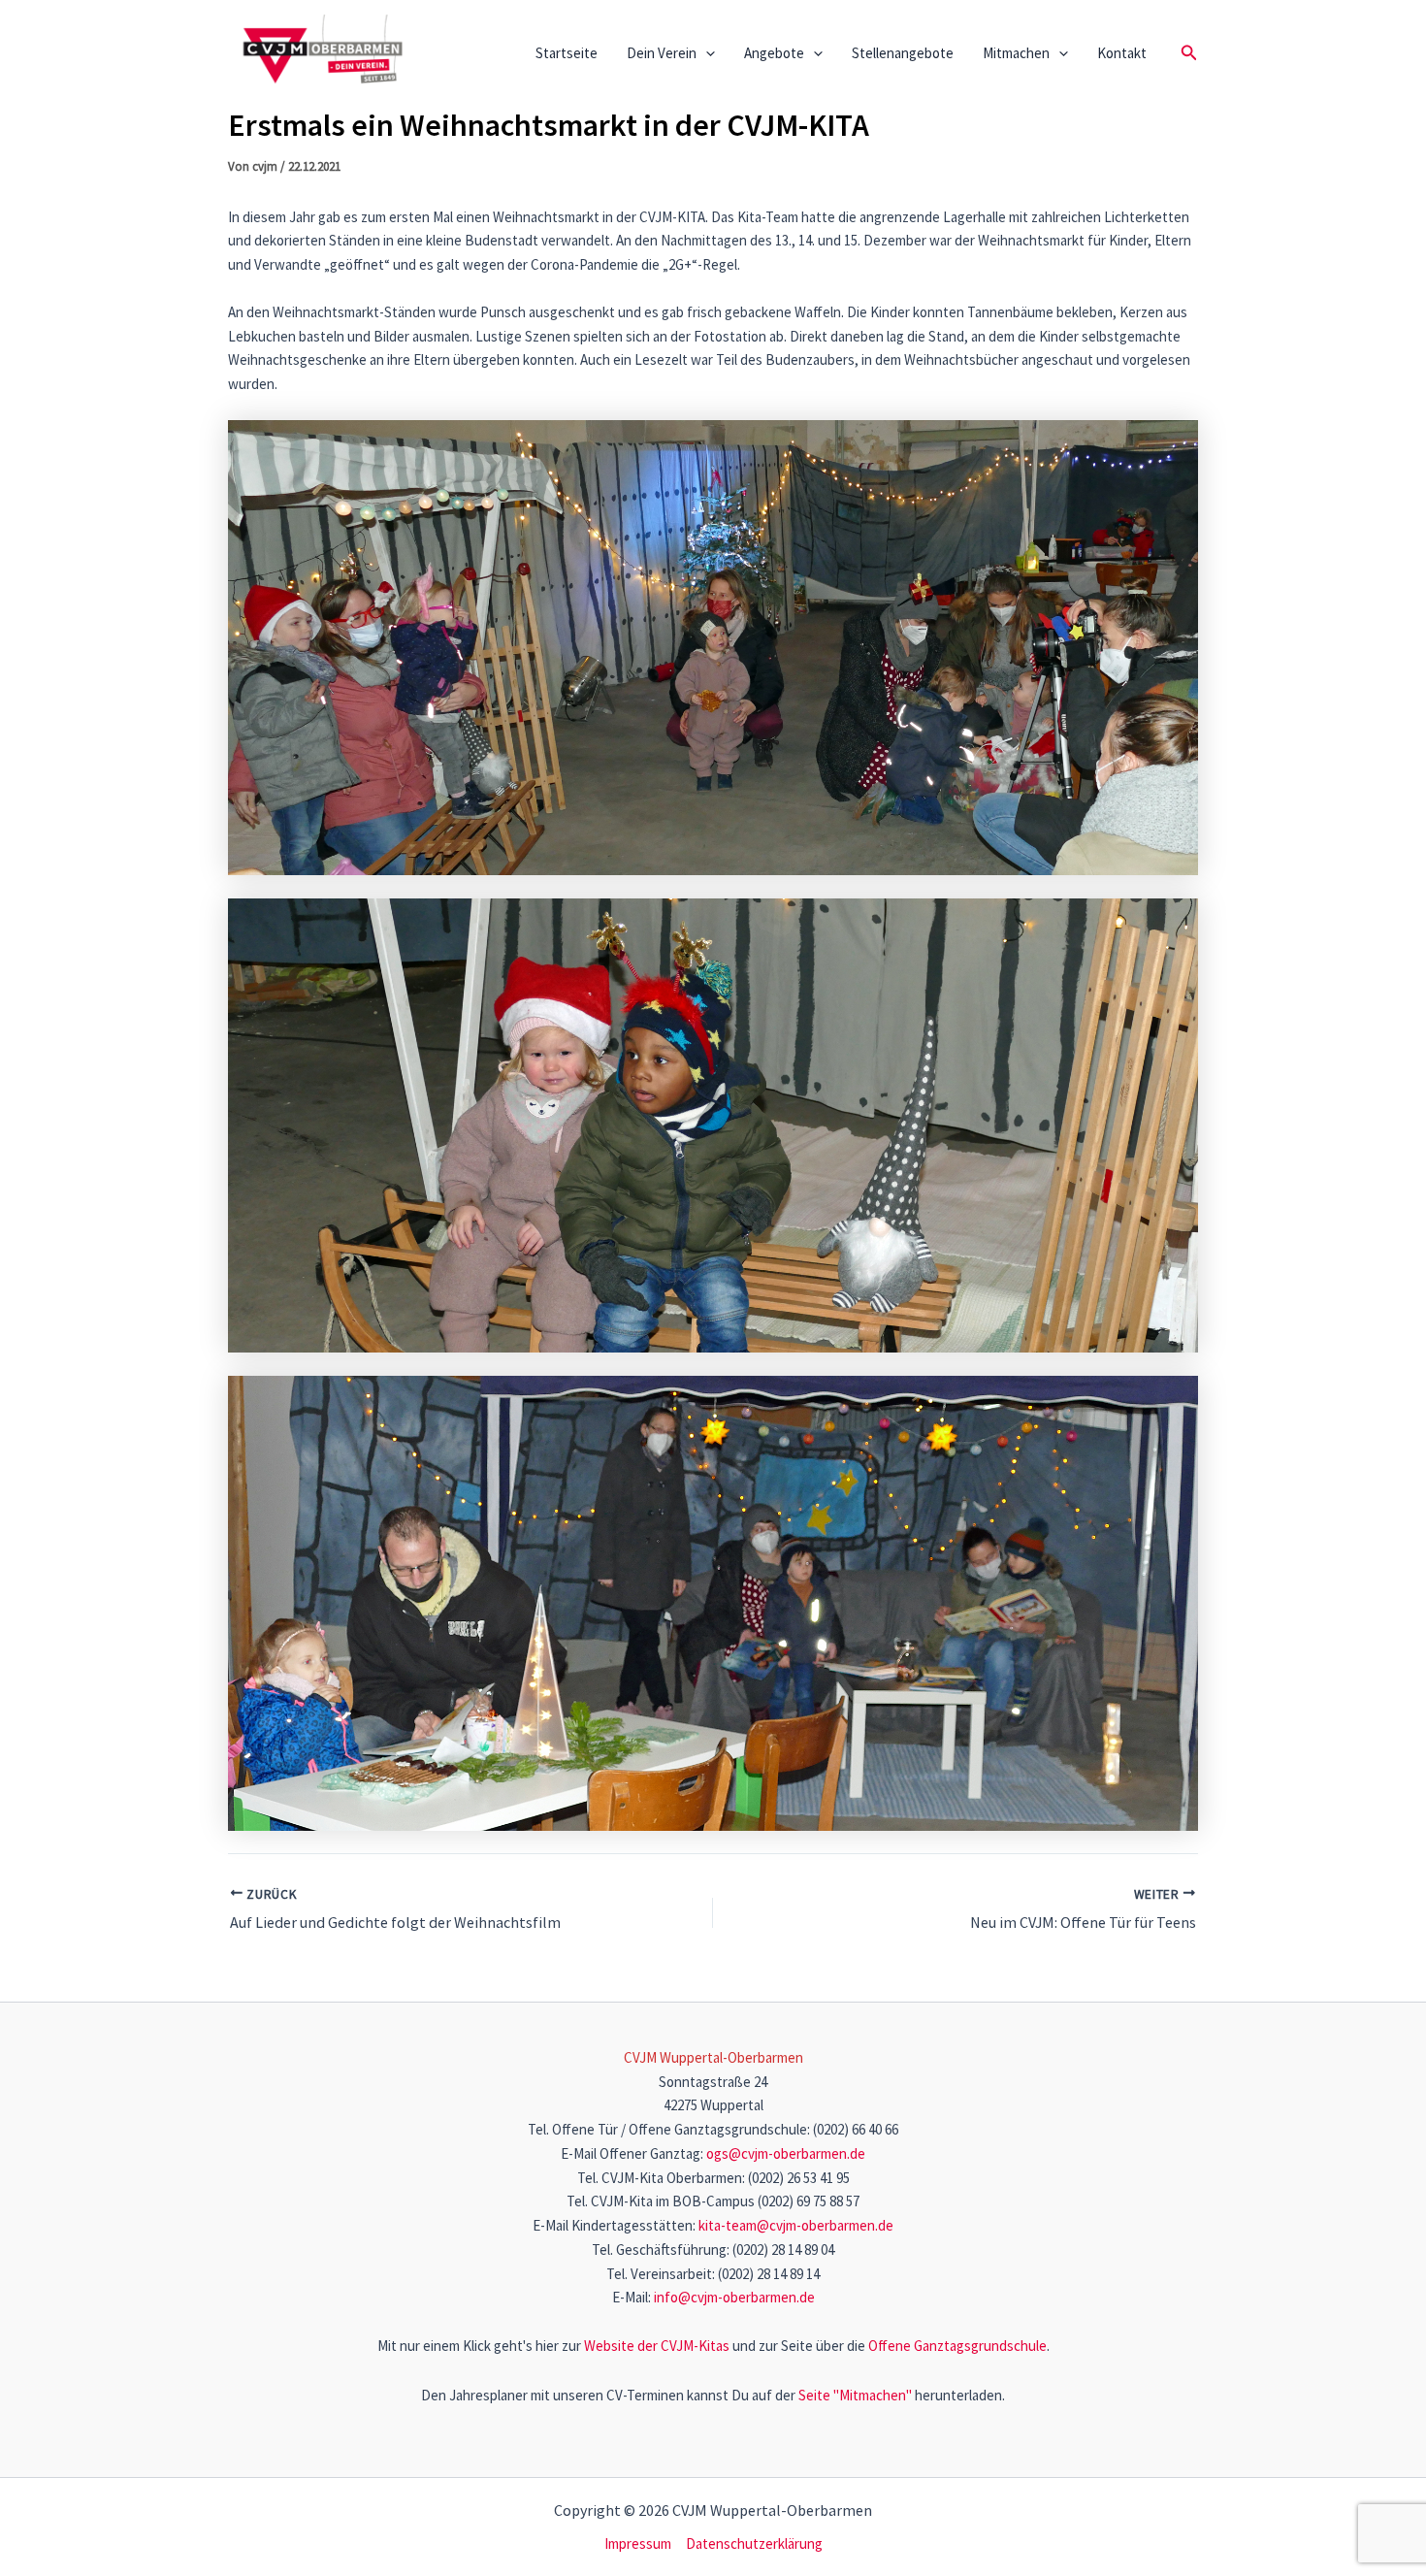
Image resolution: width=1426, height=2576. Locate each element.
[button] (706, 53)
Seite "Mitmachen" (855, 2395)
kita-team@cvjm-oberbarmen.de (796, 2225)
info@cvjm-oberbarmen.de (734, 2297)
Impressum (638, 2543)
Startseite (567, 53)
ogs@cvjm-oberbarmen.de (786, 2153)
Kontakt (1122, 53)
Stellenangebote (903, 53)
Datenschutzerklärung (754, 2543)
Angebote (774, 53)
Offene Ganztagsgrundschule (957, 2346)
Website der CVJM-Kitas (657, 2346)
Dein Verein (662, 53)
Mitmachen (1016, 53)
